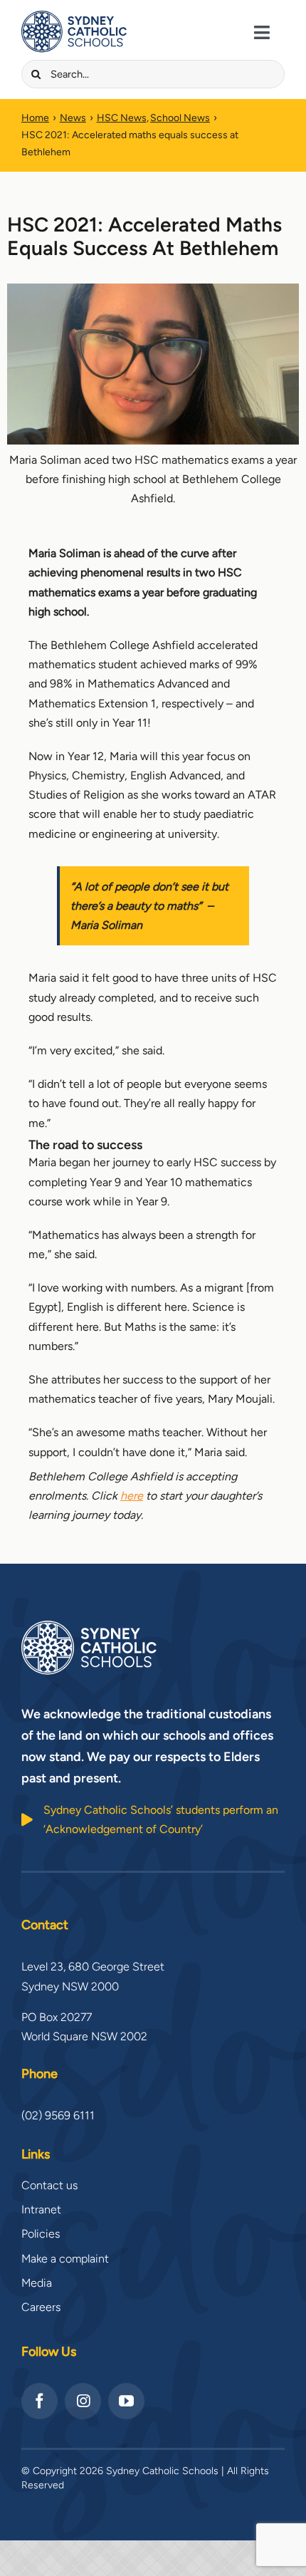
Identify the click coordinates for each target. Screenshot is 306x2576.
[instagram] (83, 2401)
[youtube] (126, 2401)
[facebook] (39, 2401)
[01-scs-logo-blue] (74, 16)
